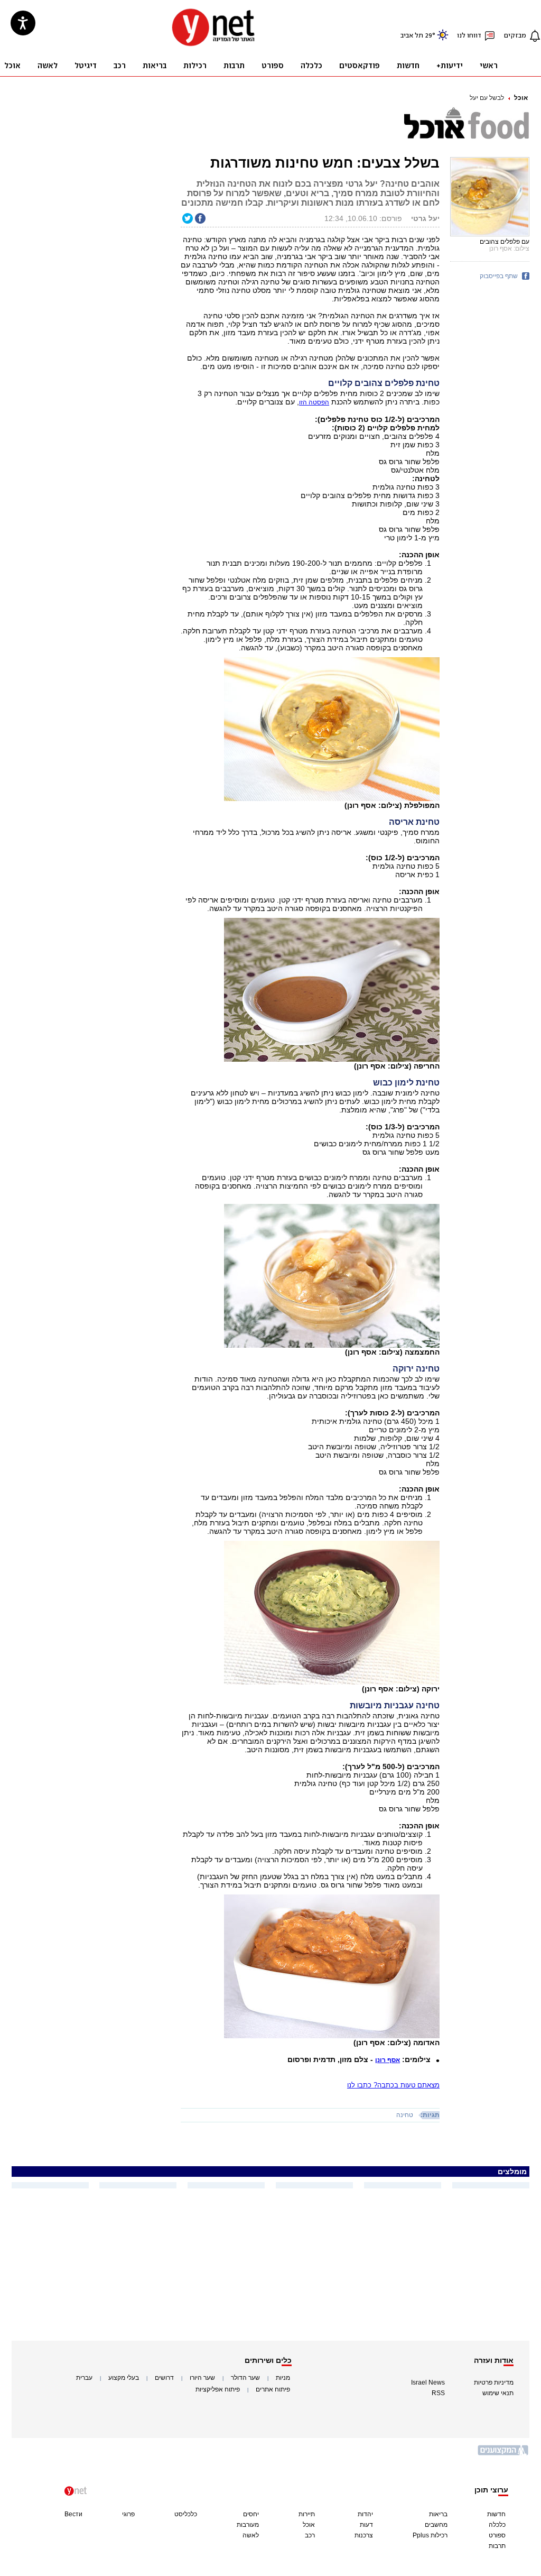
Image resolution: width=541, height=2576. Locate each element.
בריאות (438, 2514)
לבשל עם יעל (487, 98)
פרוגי (128, 2514)
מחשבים (436, 2525)
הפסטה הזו (314, 402)
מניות (283, 2378)
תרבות (497, 2546)
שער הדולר (245, 2378)
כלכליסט (186, 2514)
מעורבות (248, 2525)
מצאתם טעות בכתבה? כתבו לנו (393, 2085)
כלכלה (497, 2525)
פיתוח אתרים (273, 2389)
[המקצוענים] (503, 2454)
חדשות (496, 2514)
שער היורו (202, 2378)
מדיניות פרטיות (494, 2382)
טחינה (405, 2115)
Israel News (428, 2382)
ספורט (497, 2535)
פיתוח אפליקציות (218, 2389)
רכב (310, 2535)
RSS (438, 2393)
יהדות (365, 2514)
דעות (366, 2525)
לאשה (251, 2535)
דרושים (164, 2378)
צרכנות (364, 2535)
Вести (73, 2514)
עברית (84, 2378)
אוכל (521, 98)
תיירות (307, 2514)
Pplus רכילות (430, 2535)
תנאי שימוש (498, 2393)
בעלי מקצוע (124, 2378)
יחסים (251, 2514)
